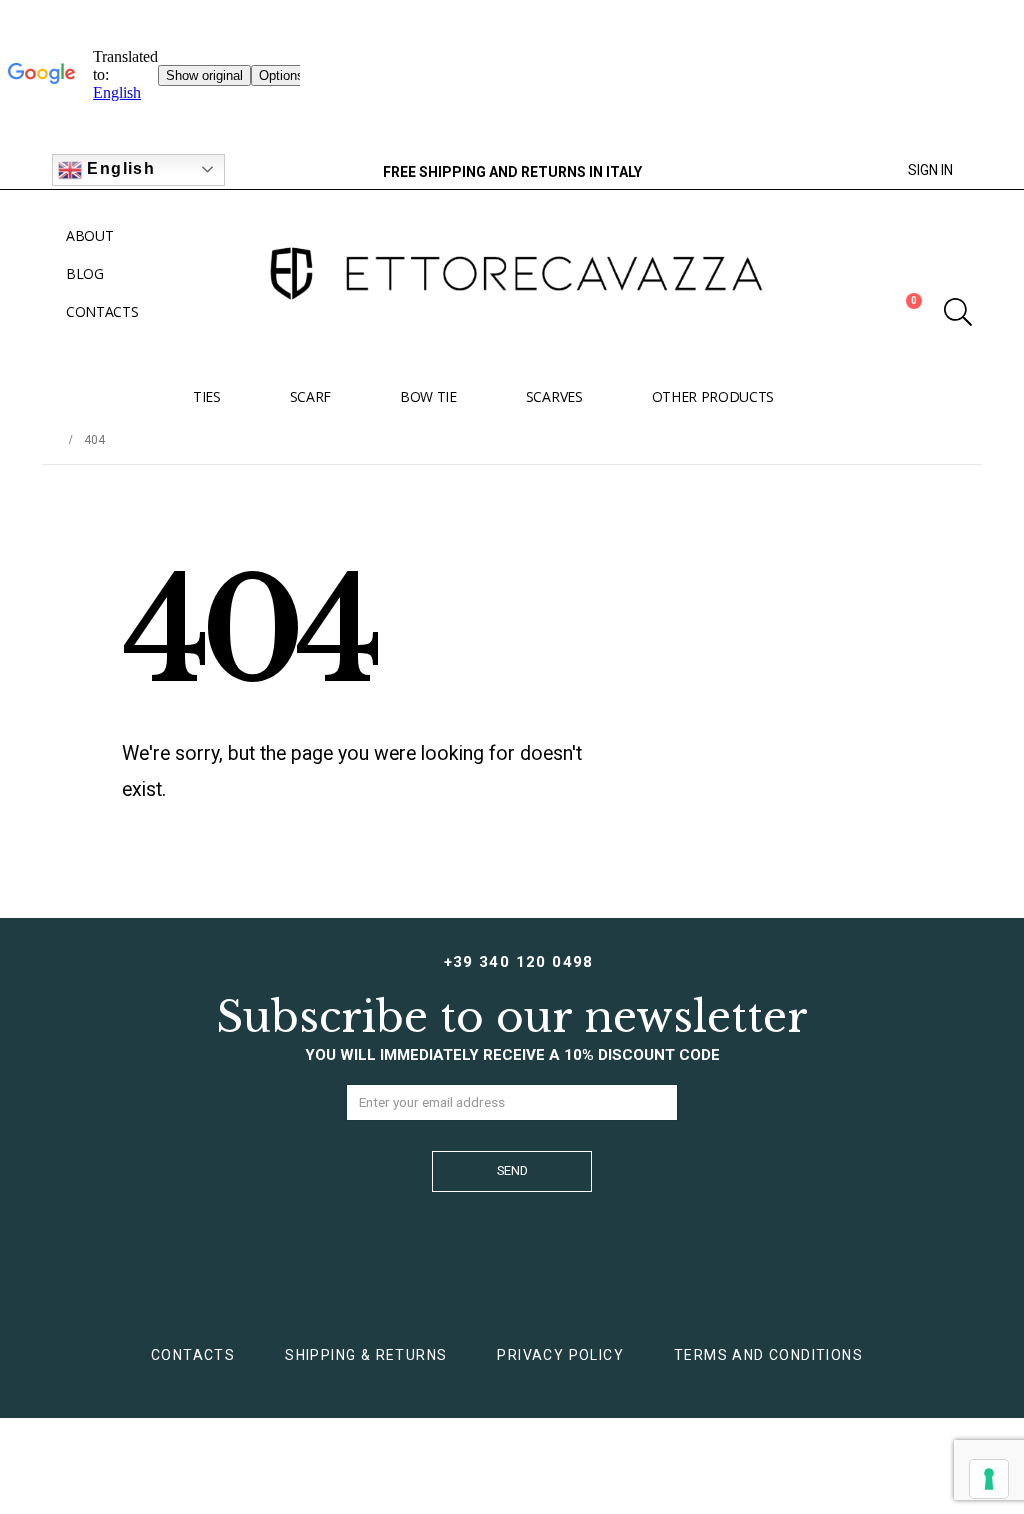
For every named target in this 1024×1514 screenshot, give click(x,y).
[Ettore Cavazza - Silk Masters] (512, 273)
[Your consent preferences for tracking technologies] (989, 1479)
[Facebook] (255, 170)
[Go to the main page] (49, 440)
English (118, 168)
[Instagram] (290, 170)
